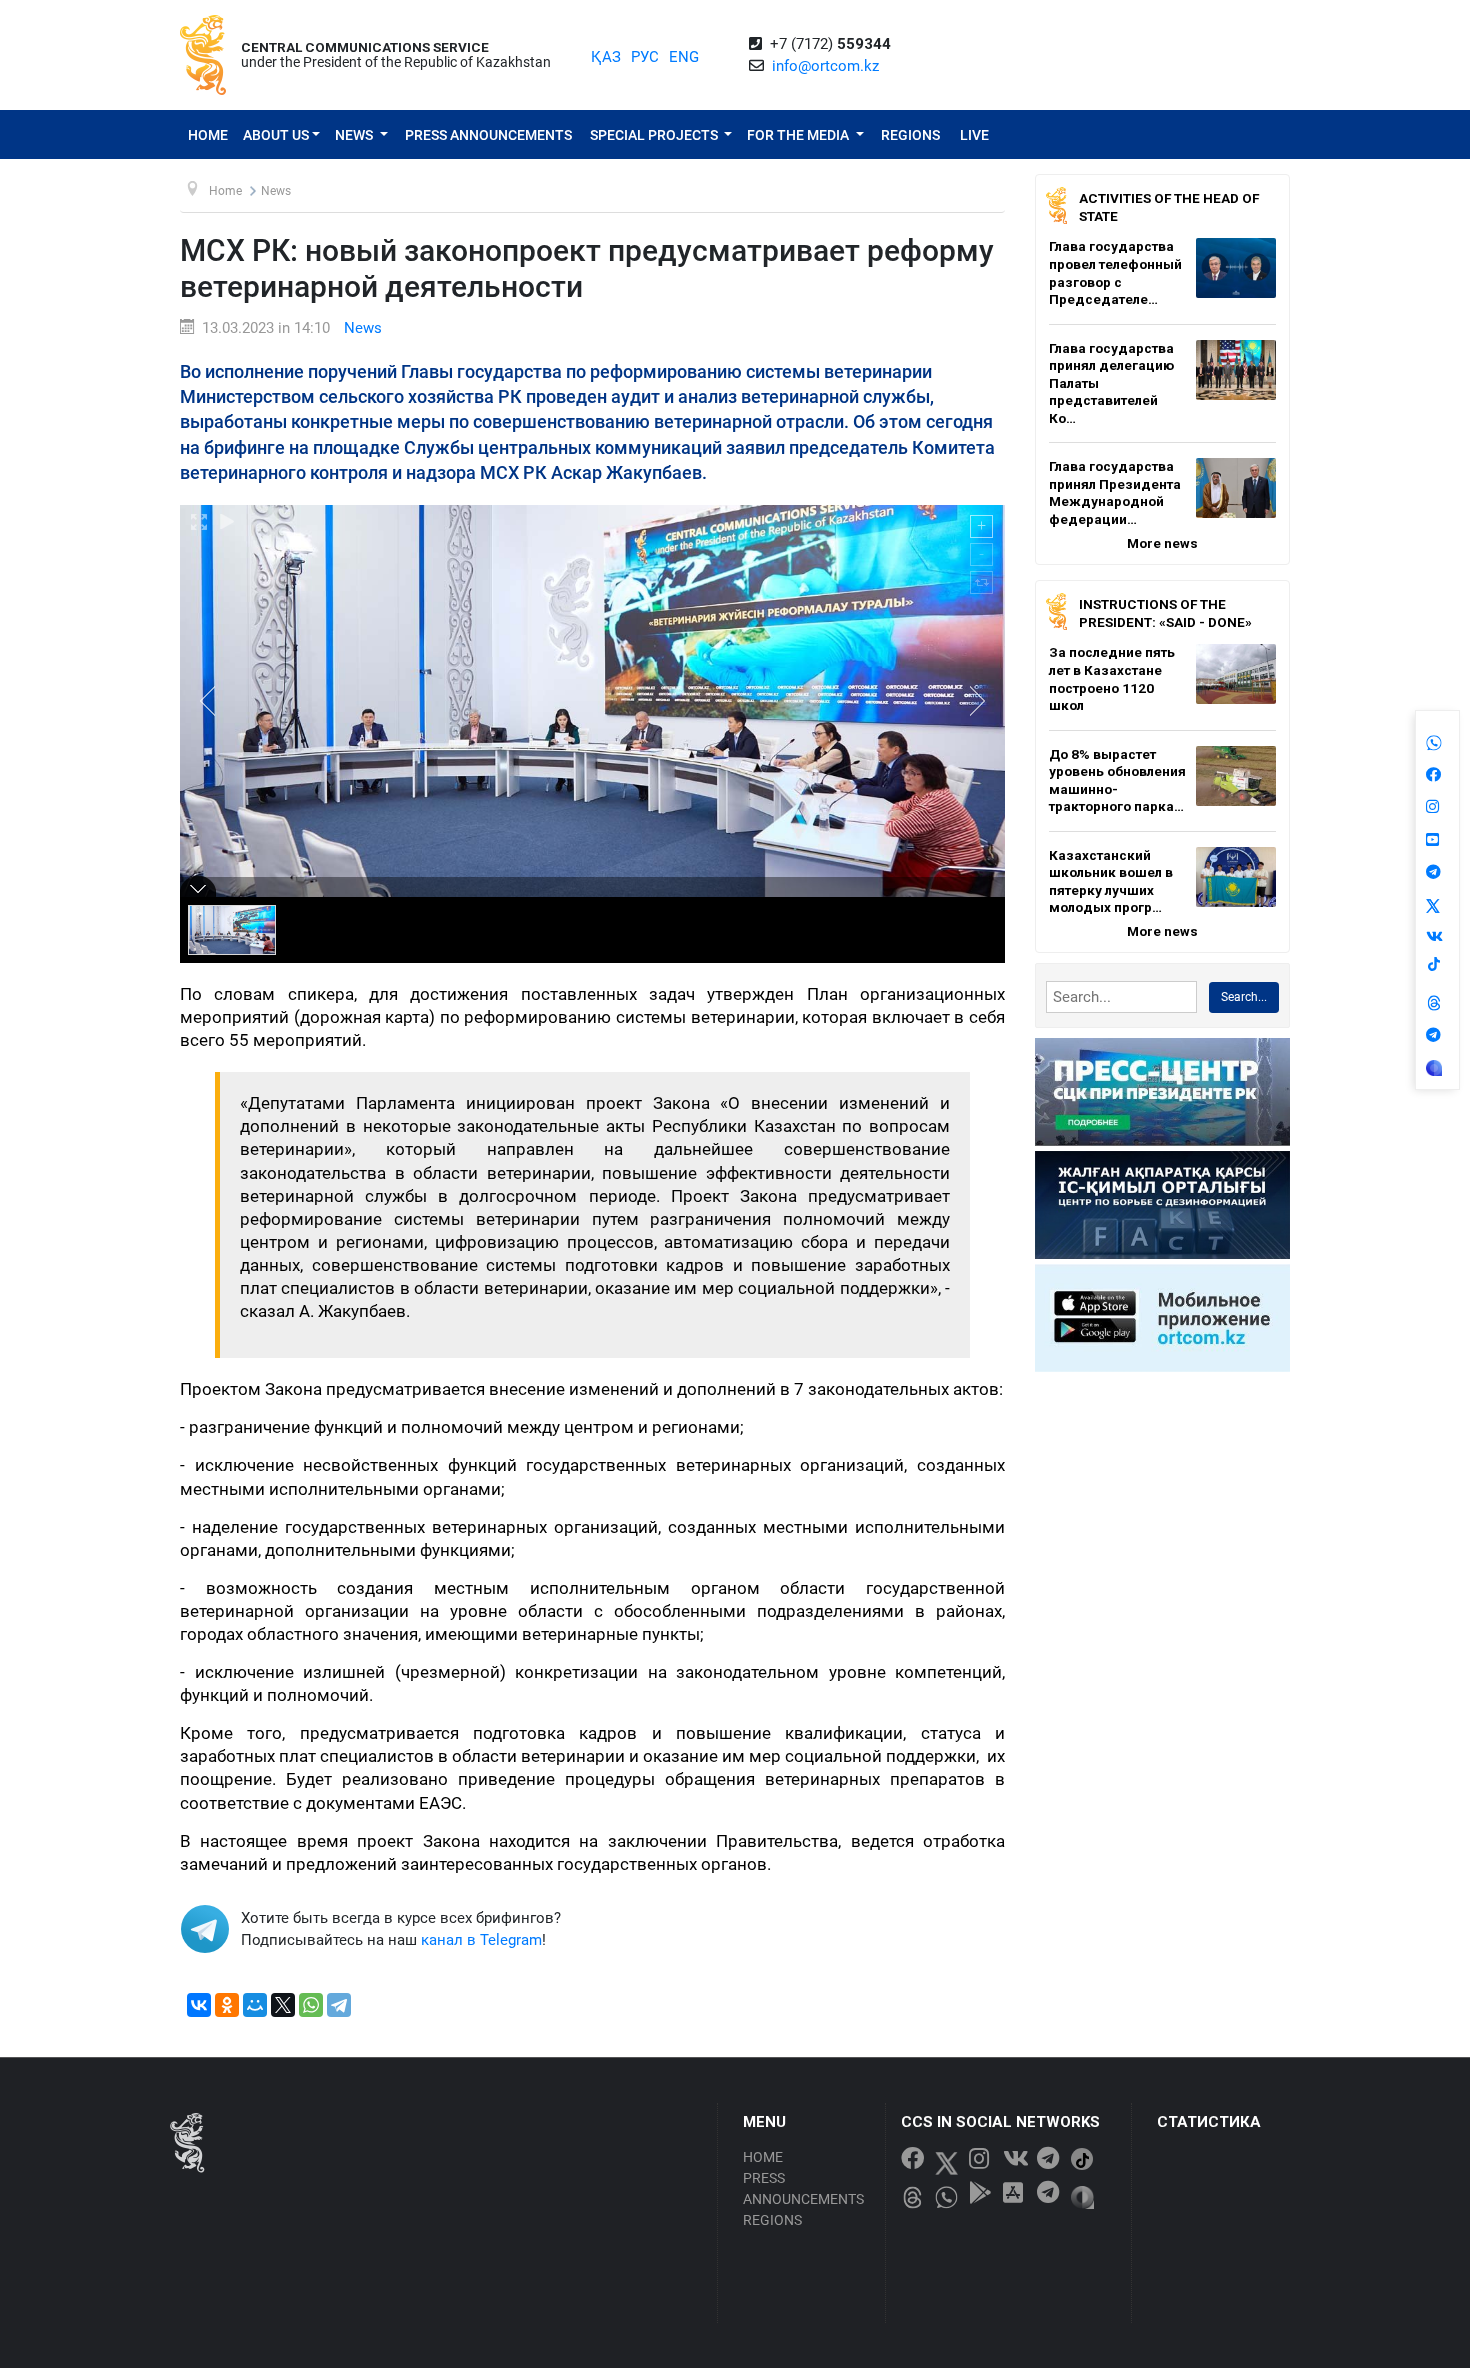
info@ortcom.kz (825, 66)
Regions (910, 135)
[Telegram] (339, 2005)
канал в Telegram (481, 1940)
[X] (283, 2005)
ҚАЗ (606, 57)
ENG (684, 57)
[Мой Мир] (255, 2005)
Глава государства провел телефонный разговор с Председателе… (1115, 272)
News (355, 135)
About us (276, 135)
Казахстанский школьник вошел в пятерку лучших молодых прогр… (1111, 881)
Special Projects (655, 135)
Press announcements (488, 135)
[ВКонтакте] (199, 2005)
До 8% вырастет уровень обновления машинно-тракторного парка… (1117, 780)
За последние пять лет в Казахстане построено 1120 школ (1112, 678)
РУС (645, 57)
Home (208, 135)
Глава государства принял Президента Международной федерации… (1115, 492)
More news (1162, 543)
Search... (1244, 997)
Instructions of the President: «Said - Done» (1165, 613)
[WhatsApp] (311, 2005)
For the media (799, 135)
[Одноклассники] (227, 2005)
